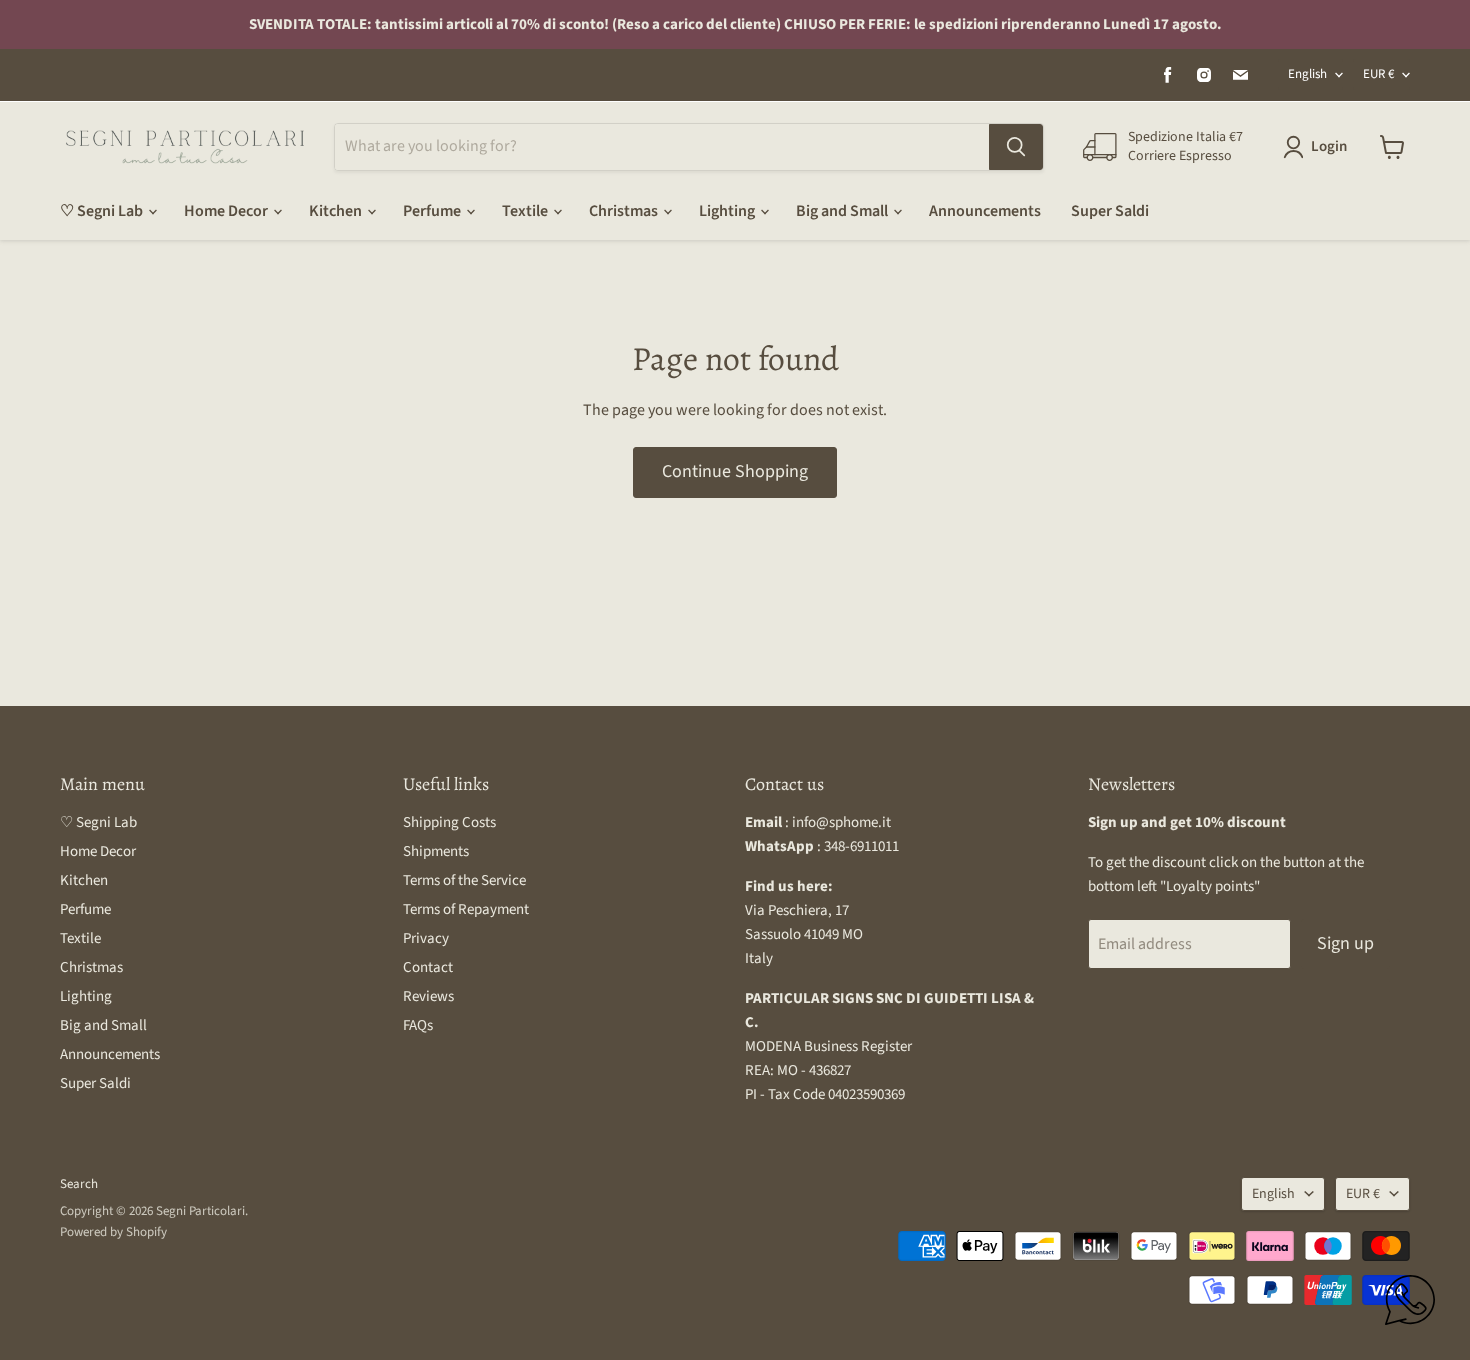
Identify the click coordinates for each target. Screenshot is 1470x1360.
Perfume (433, 211)
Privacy (426, 938)
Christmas (625, 211)
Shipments (436, 851)
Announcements (985, 211)
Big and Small (843, 211)
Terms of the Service (464, 880)
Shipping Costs (449, 822)
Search (79, 1184)
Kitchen (337, 211)
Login (1329, 146)
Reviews (428, 996)
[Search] (1016, 147)
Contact (428, 967)
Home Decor (227, 211)
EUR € (1378, 74)
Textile (526, 211)
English (1307, 74)
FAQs (418, 1025)
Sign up (1345, 943)
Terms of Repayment (466, 909)
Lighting (728, 211)
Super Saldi (1110, 211)
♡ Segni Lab (103, 211)
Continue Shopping (735, 471)
